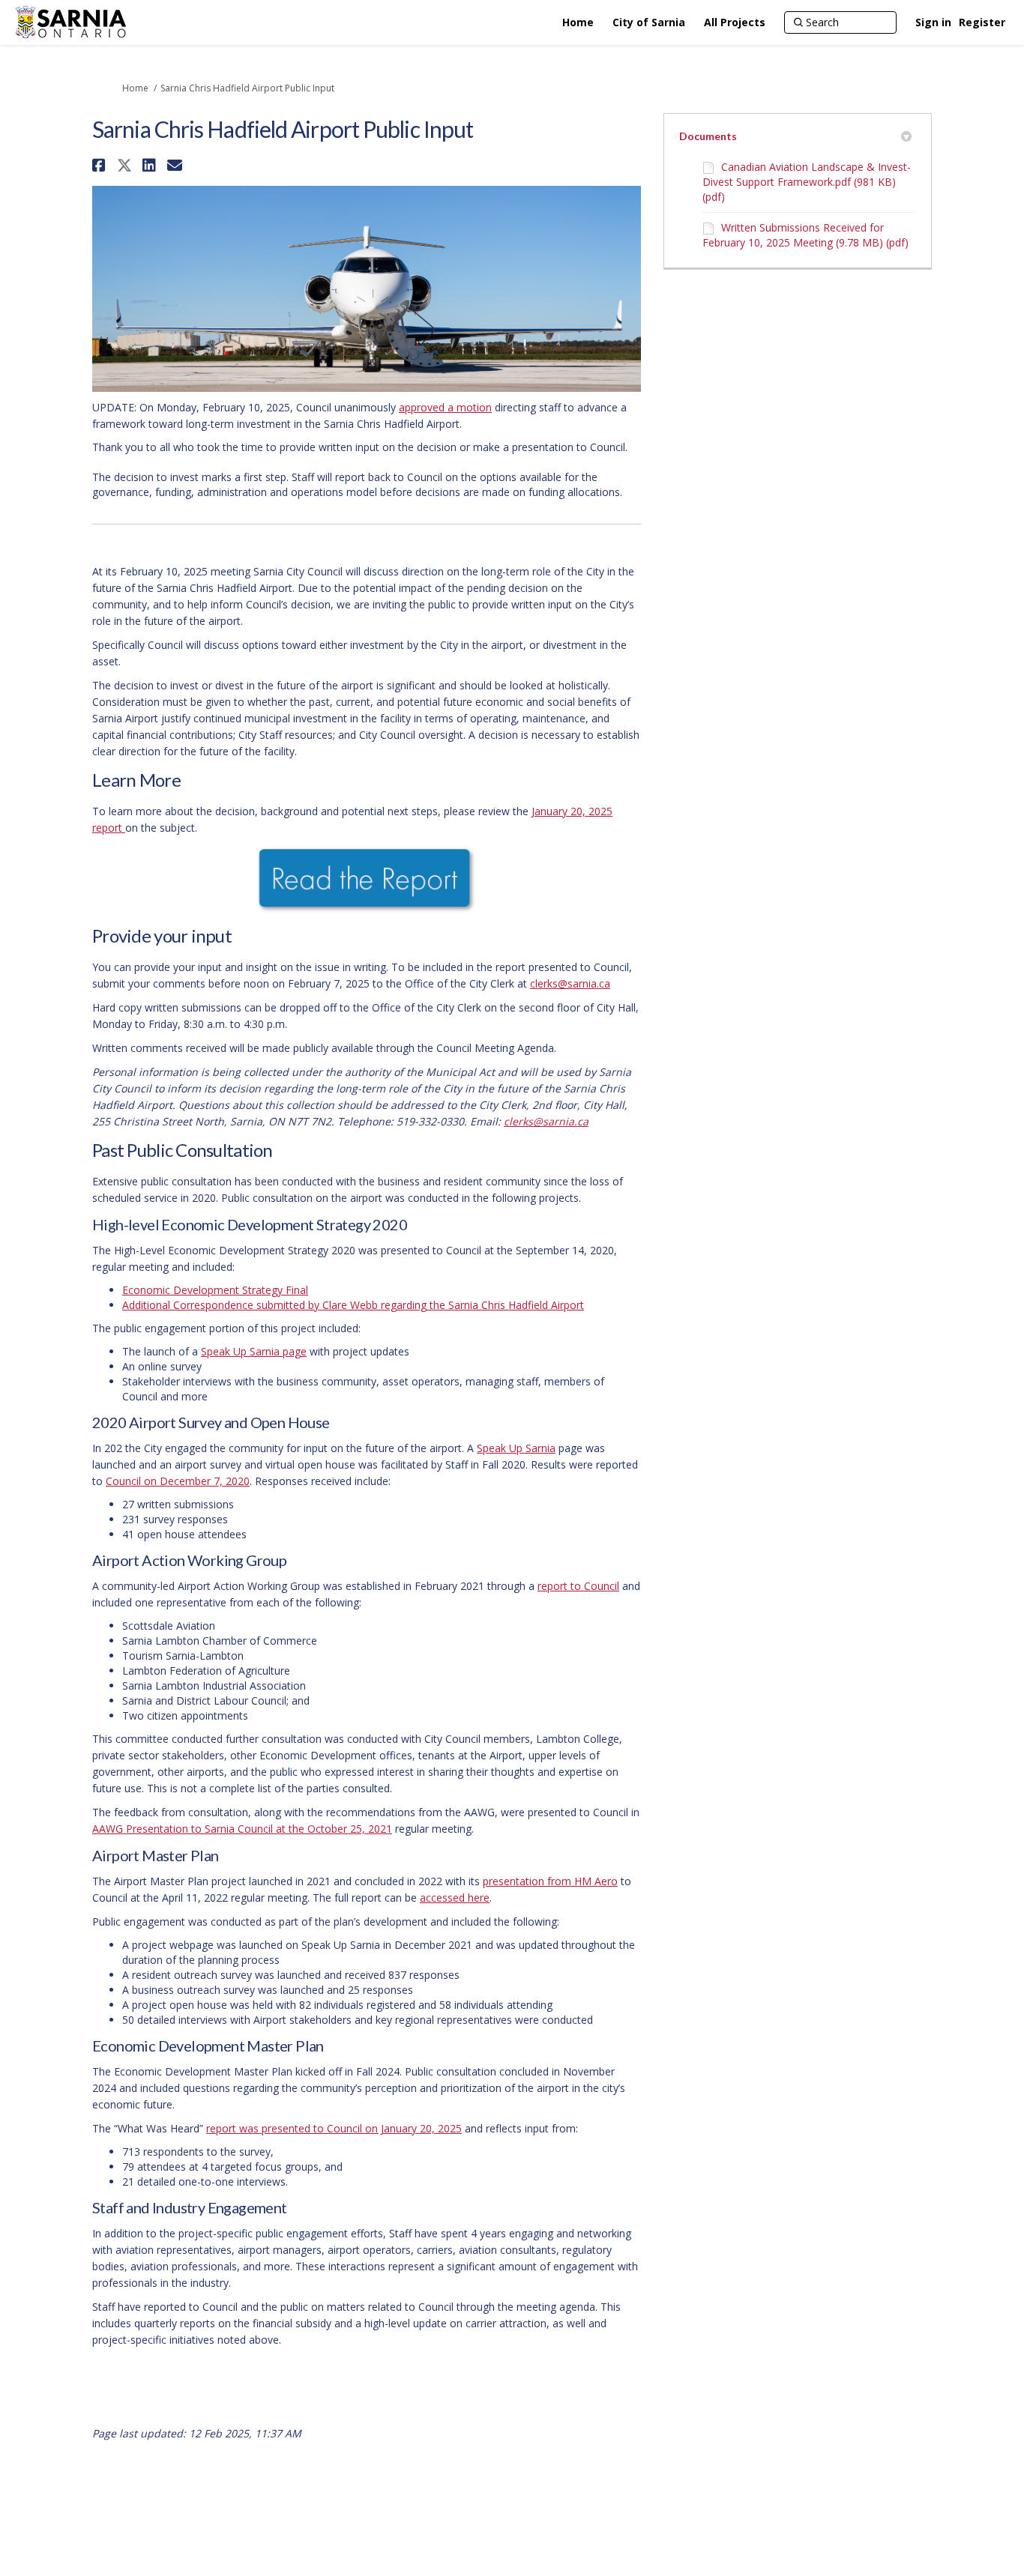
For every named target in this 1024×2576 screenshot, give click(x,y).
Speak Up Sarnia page (254, 1351)
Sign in (933, 22)
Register (982, 22)
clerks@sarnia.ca (570, 983)
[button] (101, 165)
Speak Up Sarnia (516, 1448)
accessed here (455, 1898)
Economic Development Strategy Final (215, 1290)
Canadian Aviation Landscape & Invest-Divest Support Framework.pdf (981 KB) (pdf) (807, 182)
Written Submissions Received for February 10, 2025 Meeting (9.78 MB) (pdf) (805, 235)
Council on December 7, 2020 (178, 1481)
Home (135, 88)
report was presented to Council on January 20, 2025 (334, 2128)
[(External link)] (367, 880)
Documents (708, 136)
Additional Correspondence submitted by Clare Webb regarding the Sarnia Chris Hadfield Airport (353, 1305)
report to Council (578, 1586)
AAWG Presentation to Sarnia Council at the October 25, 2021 (242, 1829)
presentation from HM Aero (550, 1881)
